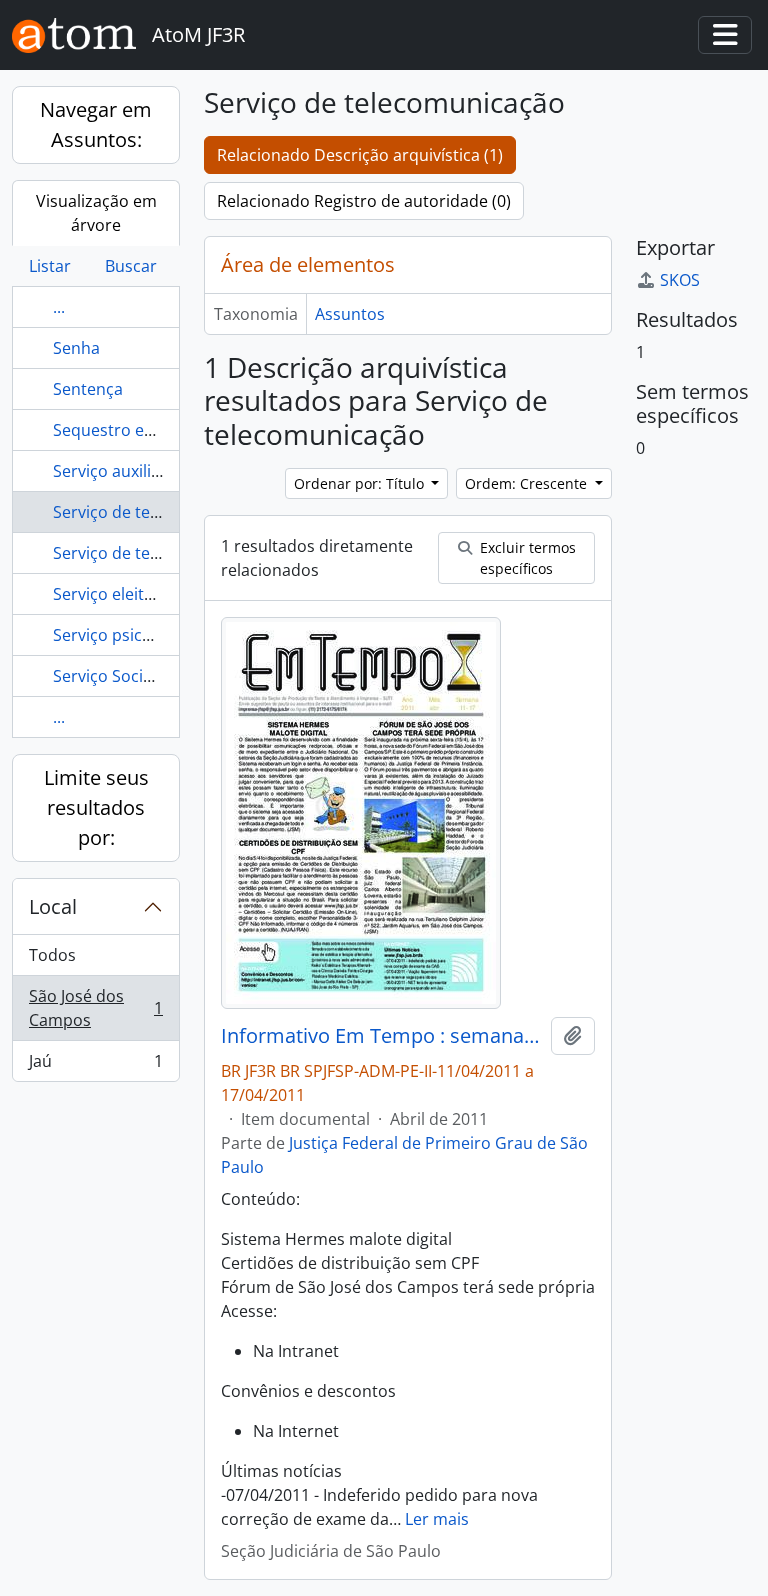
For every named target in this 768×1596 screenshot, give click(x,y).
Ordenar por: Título (361, 483)
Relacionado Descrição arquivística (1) (360, 155)
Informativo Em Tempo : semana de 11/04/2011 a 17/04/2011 (382, 1036)
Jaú (95, 1065)
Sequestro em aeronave (143, 430)
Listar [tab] (50, 266)
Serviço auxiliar (110, 471)
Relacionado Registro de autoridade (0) (364, 201)
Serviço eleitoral (113, 594)
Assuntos (350, 314)
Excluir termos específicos (526, 558)
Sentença (88, 389)
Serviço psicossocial (128, 635)
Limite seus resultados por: (96, 807)
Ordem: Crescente (528, 483)
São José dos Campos (95, 1008)
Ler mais (437, 1519)
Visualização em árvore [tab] (96, 213)
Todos (52, 955)
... (59, 307)
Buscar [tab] (131, 266)
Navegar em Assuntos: (96, 124)
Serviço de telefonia (127, 553)
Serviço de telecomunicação (158, 512)
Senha (76, 348)
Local (53, 906)
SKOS (680, 280)
